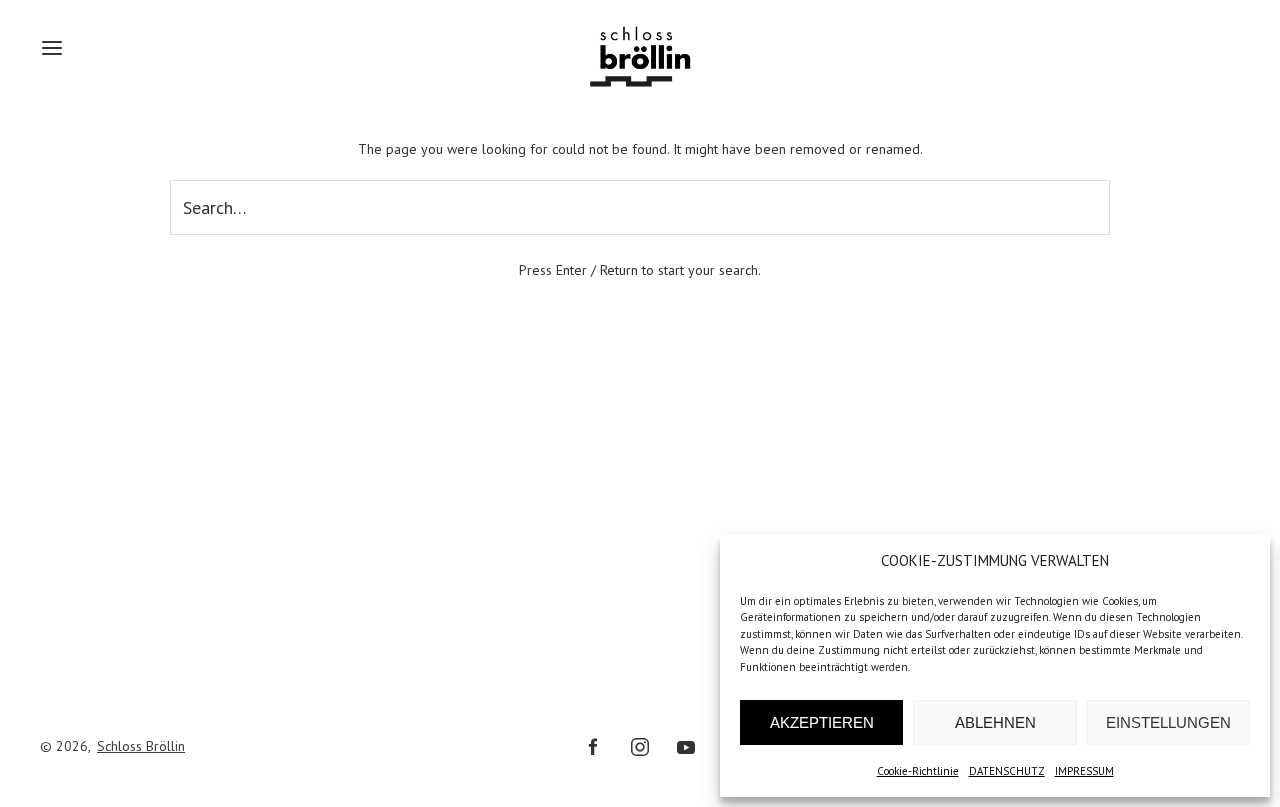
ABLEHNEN (995, 722)
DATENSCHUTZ (1007, 771)
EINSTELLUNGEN (1168, 722)
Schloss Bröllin (141, 746)
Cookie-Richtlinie (918, 771)
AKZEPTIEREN (822, 722)
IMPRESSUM (1084, 771)
